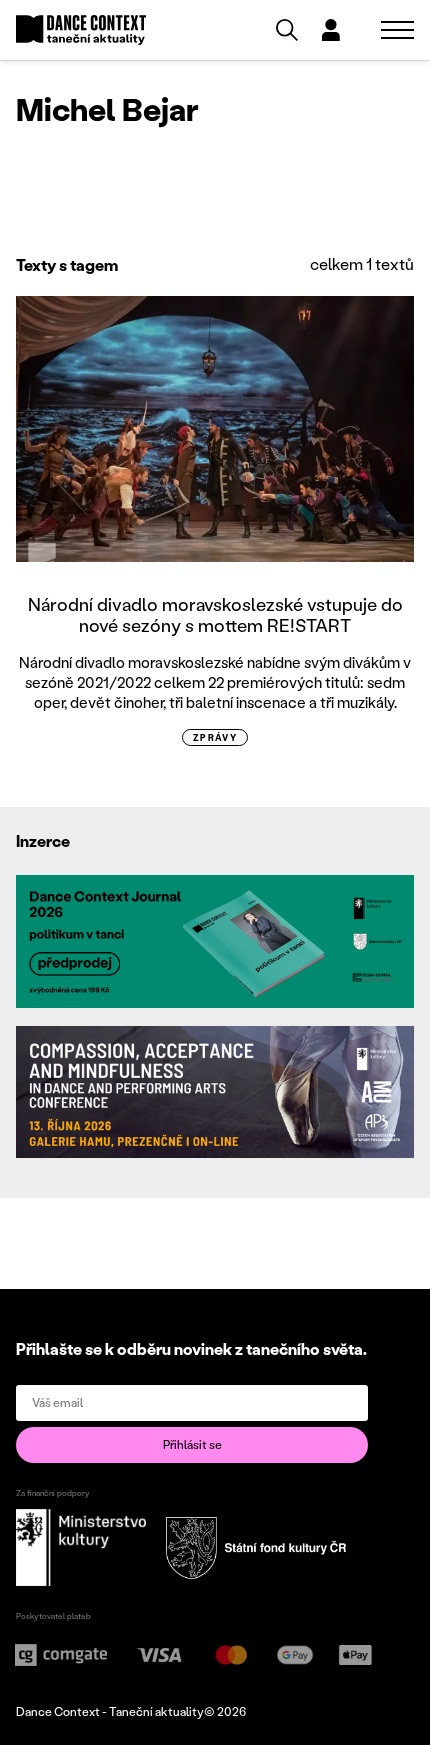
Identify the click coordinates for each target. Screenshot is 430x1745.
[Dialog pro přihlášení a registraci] (331, 30)
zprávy (215, 737)
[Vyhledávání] (287, 30)
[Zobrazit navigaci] (397, 30)
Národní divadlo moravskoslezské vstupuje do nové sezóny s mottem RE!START (215, 615)
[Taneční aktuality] (81, 30)
